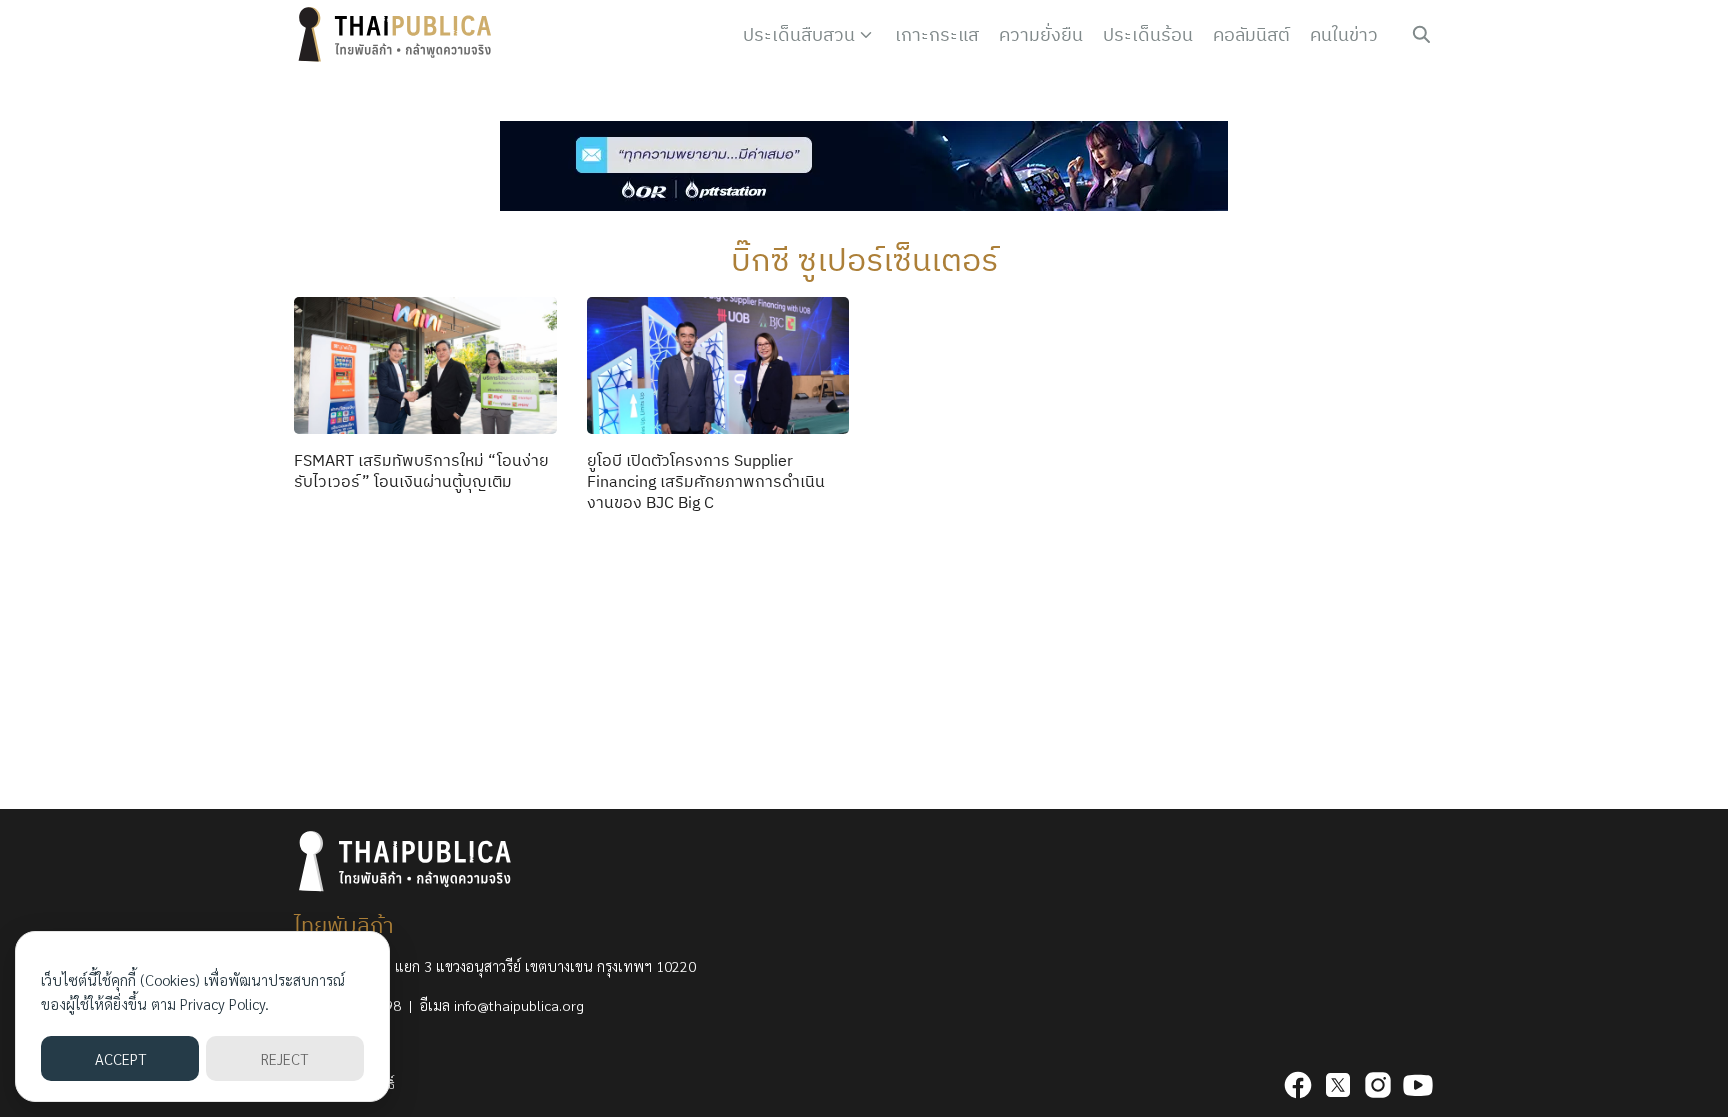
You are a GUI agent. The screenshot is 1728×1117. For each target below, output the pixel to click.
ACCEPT (120, 1058)
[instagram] (1378, 1085)
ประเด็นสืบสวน (799, 34)
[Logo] (399, 35)
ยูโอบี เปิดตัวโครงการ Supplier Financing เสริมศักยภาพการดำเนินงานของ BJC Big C (706, 481)
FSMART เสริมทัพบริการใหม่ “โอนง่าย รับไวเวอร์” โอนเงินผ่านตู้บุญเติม (421, 470)
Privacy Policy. (224, 1003)
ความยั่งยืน (1041, 34)
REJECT (284, 1058)
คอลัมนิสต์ (1251, 34)
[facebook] (1298, 1085)
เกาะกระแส (937, 34)
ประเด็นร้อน (1148, 34)
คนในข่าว (1344, 34)
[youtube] (1418, 1085)
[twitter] (1338, 1085)
